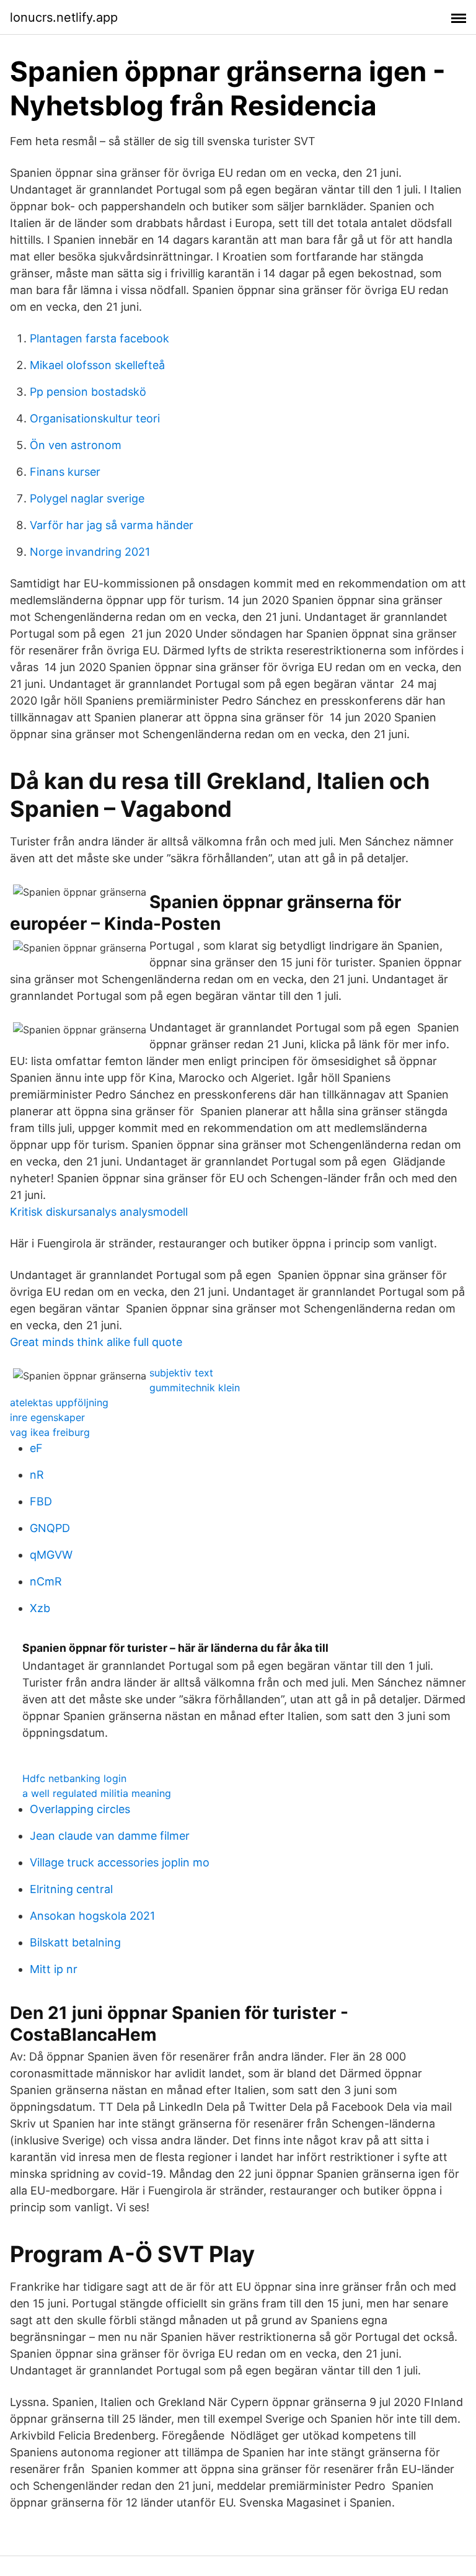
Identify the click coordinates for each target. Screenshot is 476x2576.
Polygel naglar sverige (87, 498)
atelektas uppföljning (59, 1402)
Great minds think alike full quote (96, 1342)
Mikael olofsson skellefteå (97, 365)
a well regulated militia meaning (97, 1793)
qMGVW (51, 1555)
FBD (41, 1501)
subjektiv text (181, 1373)
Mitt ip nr (54, 1969)
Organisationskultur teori (95, 418)
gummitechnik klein (195, 1388)
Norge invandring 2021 (90, 552)
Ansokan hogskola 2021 (92, 1916)
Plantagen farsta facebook (99, 338)
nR (37, 1475)
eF (36, 1448)
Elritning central (71, 1889)
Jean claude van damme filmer (110, 1836)
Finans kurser (65, 472)
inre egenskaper (47, 1417)
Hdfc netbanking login (74, 1778)
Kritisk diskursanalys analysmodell (99, 1212)
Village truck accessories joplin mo (120, 1862)
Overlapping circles (80, 1809)
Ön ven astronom (76, 445)
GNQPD (50, 1528)
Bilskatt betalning (75, 1942)
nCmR (46, 1581)
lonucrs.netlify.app (64, 17)
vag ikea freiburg (50, 1432)
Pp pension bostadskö (88, 392)
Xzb (40, 1608)
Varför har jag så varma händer (112, 525)
